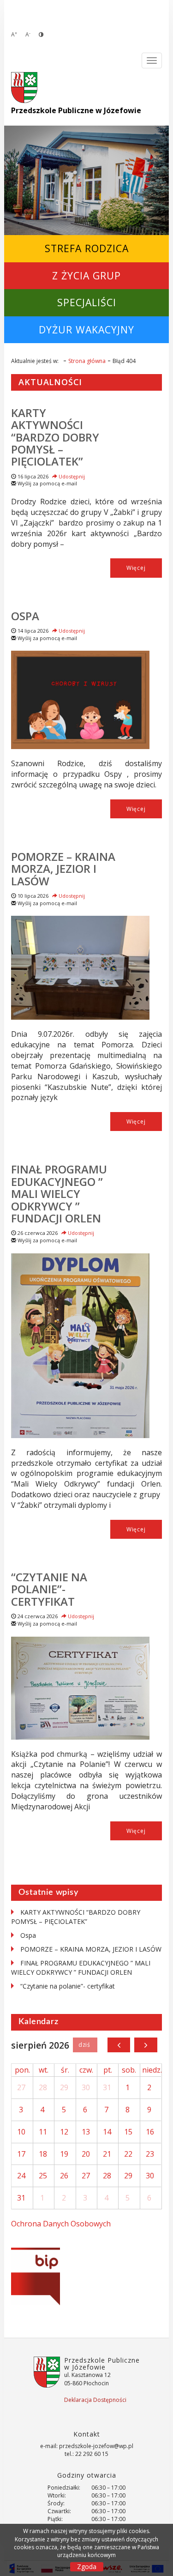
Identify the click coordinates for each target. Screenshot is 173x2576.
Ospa (25, 616)
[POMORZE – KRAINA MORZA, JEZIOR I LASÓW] (80, 968)
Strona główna (87, 361)
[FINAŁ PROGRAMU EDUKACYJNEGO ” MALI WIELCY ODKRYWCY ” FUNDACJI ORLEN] (80, 1346)
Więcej (136, 568)
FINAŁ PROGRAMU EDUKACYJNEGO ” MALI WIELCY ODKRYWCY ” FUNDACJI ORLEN (59, 1194)
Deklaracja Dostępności (95, 2400)
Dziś (85, 2045)
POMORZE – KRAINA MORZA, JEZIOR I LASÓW (63, 869)
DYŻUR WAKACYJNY (86, 330)
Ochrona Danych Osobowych (61, 2224)
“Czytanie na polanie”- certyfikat (49, 1589)
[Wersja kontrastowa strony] (41, 34)
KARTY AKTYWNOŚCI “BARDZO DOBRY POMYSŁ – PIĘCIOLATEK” (55, 437)
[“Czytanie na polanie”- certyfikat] (80, 1688)
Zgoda (87, 2567)
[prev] (119, 2045)
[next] (146, 2045)
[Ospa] (80, 700)
